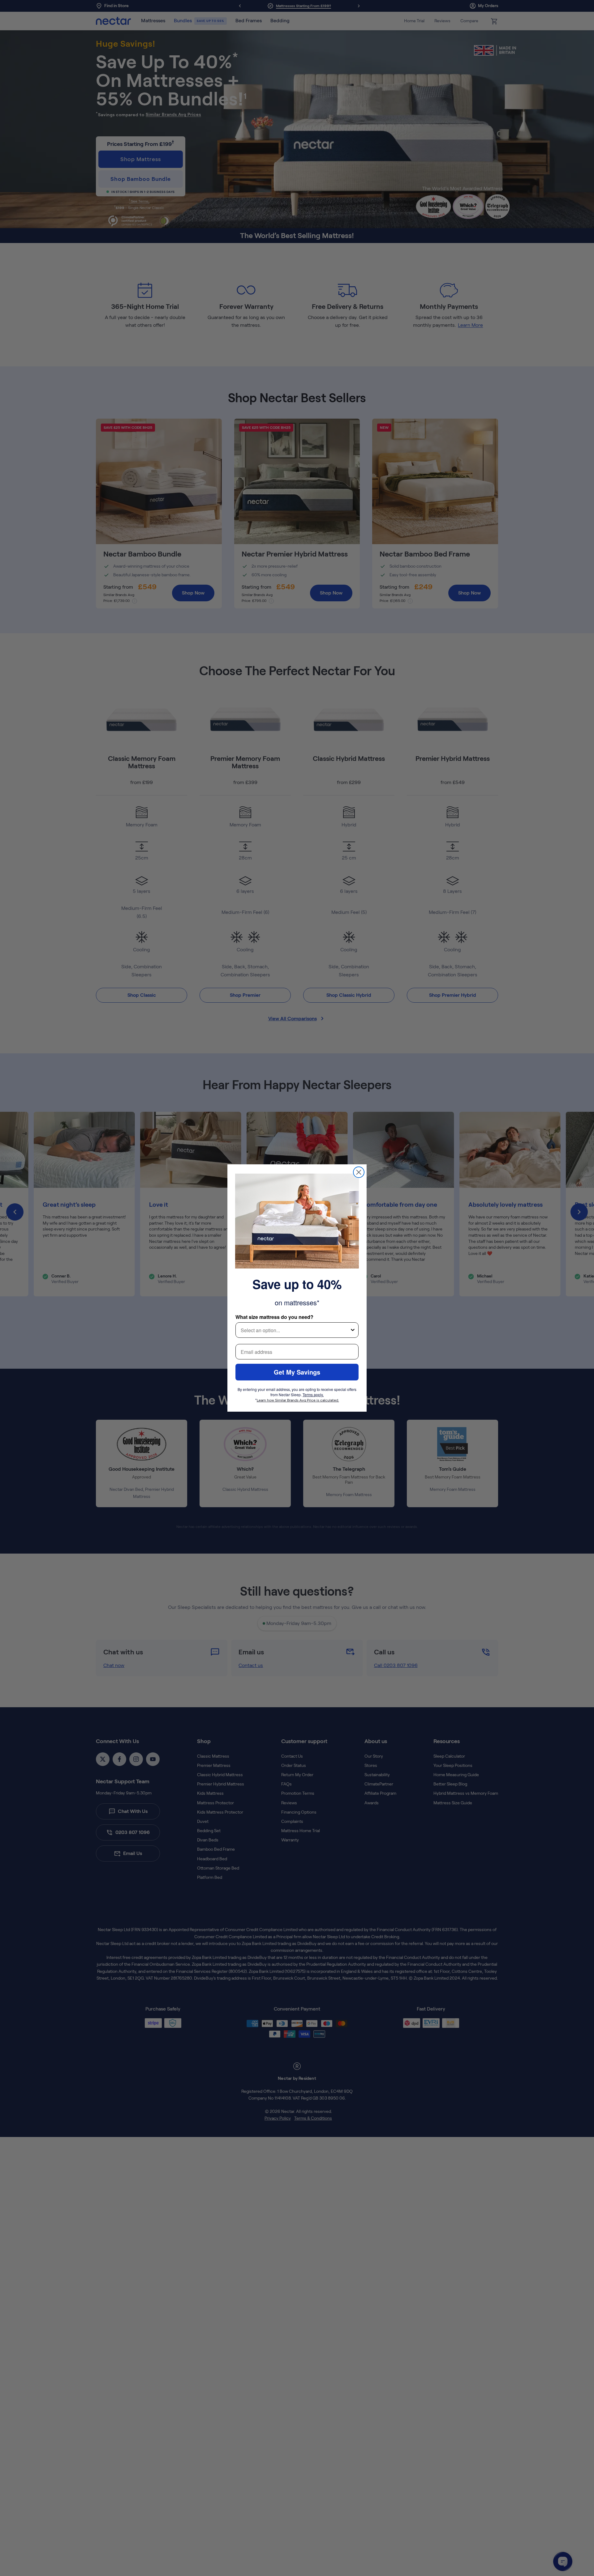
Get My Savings (297, 1372)
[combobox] (295, 1330)
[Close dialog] (359, 1172)
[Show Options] (353, 1330)
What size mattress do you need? (274, 1317)
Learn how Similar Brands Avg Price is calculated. (298, 1400)
